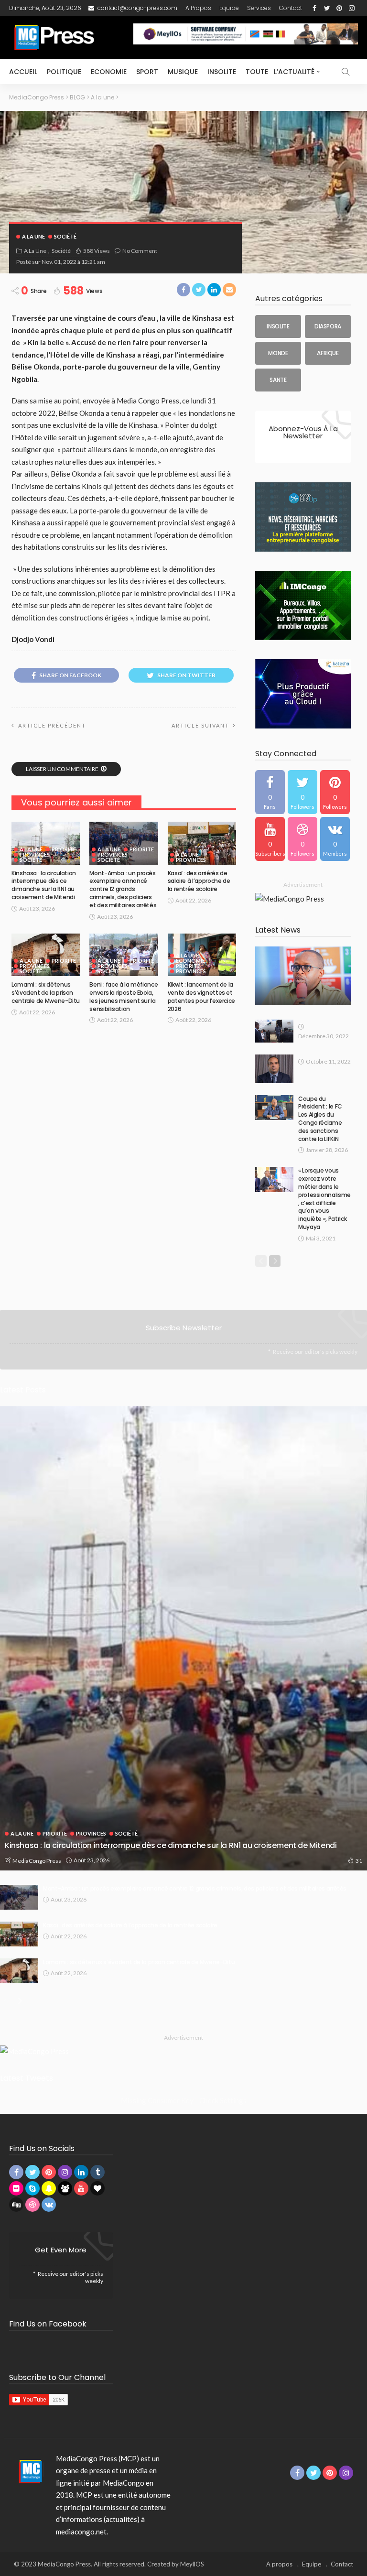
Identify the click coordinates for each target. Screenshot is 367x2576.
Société (65, 236)
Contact (291, 8)
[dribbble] (302, 839)
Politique (64, 72)
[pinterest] (335, 792)
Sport (147, 72)
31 (359, 1861)
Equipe (229, 8)
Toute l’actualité (280, 72)
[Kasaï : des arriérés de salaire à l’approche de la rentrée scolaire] (202, 843)
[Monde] (278, 353)
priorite (64, 849)
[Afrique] (328, 353)
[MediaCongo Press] (29, 2471)
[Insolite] (278, 326)
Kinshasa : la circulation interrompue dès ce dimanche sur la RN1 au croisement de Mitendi (44, 885)
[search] (345, 72)
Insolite (222, 72)
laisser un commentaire (62, 769)
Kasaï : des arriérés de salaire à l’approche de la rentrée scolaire (199, 881)
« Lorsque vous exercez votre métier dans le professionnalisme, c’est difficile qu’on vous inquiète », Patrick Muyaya (324, 1199)
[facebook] (270, 792)
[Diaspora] (328, 326)
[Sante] (278, 380)
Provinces (35, 854)
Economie (109, 72)
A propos (198, 8)
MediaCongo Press (37, 1861)
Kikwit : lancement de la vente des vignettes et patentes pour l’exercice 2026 (201, 996)
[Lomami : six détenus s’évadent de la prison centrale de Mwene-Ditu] (46, 955)
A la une (33, 236)
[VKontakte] (335, 839)
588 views (97, 251)
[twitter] (302, 792)
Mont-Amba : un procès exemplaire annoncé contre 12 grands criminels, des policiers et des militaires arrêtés (123, 889)
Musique (183, 72)
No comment (140, 251)
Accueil (23, 72)
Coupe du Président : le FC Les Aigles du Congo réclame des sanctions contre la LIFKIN (320, 1119)
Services (259, 8)
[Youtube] (270, 839)
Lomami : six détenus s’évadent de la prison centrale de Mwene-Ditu (46, 993)
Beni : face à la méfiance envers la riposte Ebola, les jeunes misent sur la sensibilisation (124, 996)
